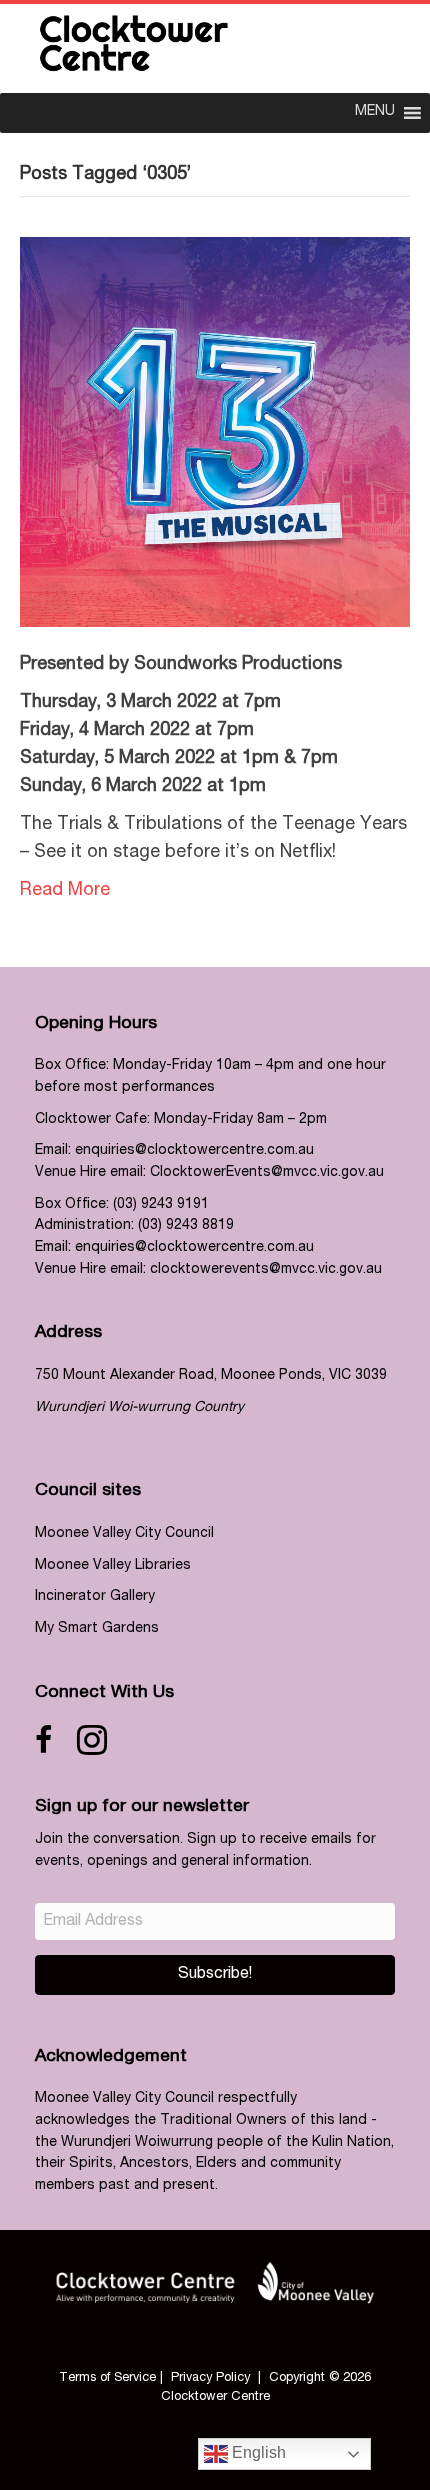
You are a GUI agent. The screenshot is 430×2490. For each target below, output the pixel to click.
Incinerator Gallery (95, 1597)
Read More (65, 891)
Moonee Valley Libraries (113, 1566)
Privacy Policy (210, 2378)
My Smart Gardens (97, 1629)
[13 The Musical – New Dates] (215, 433)
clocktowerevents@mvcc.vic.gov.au (266, 1270)
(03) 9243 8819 (186, 1226)
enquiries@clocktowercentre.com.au (194, 1151)
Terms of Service (107, 2378)
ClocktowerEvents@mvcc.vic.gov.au (267, 1173)
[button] (215, 1974)
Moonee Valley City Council (124, 1534)
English (257, 2452)
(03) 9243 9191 (161, 1205)
